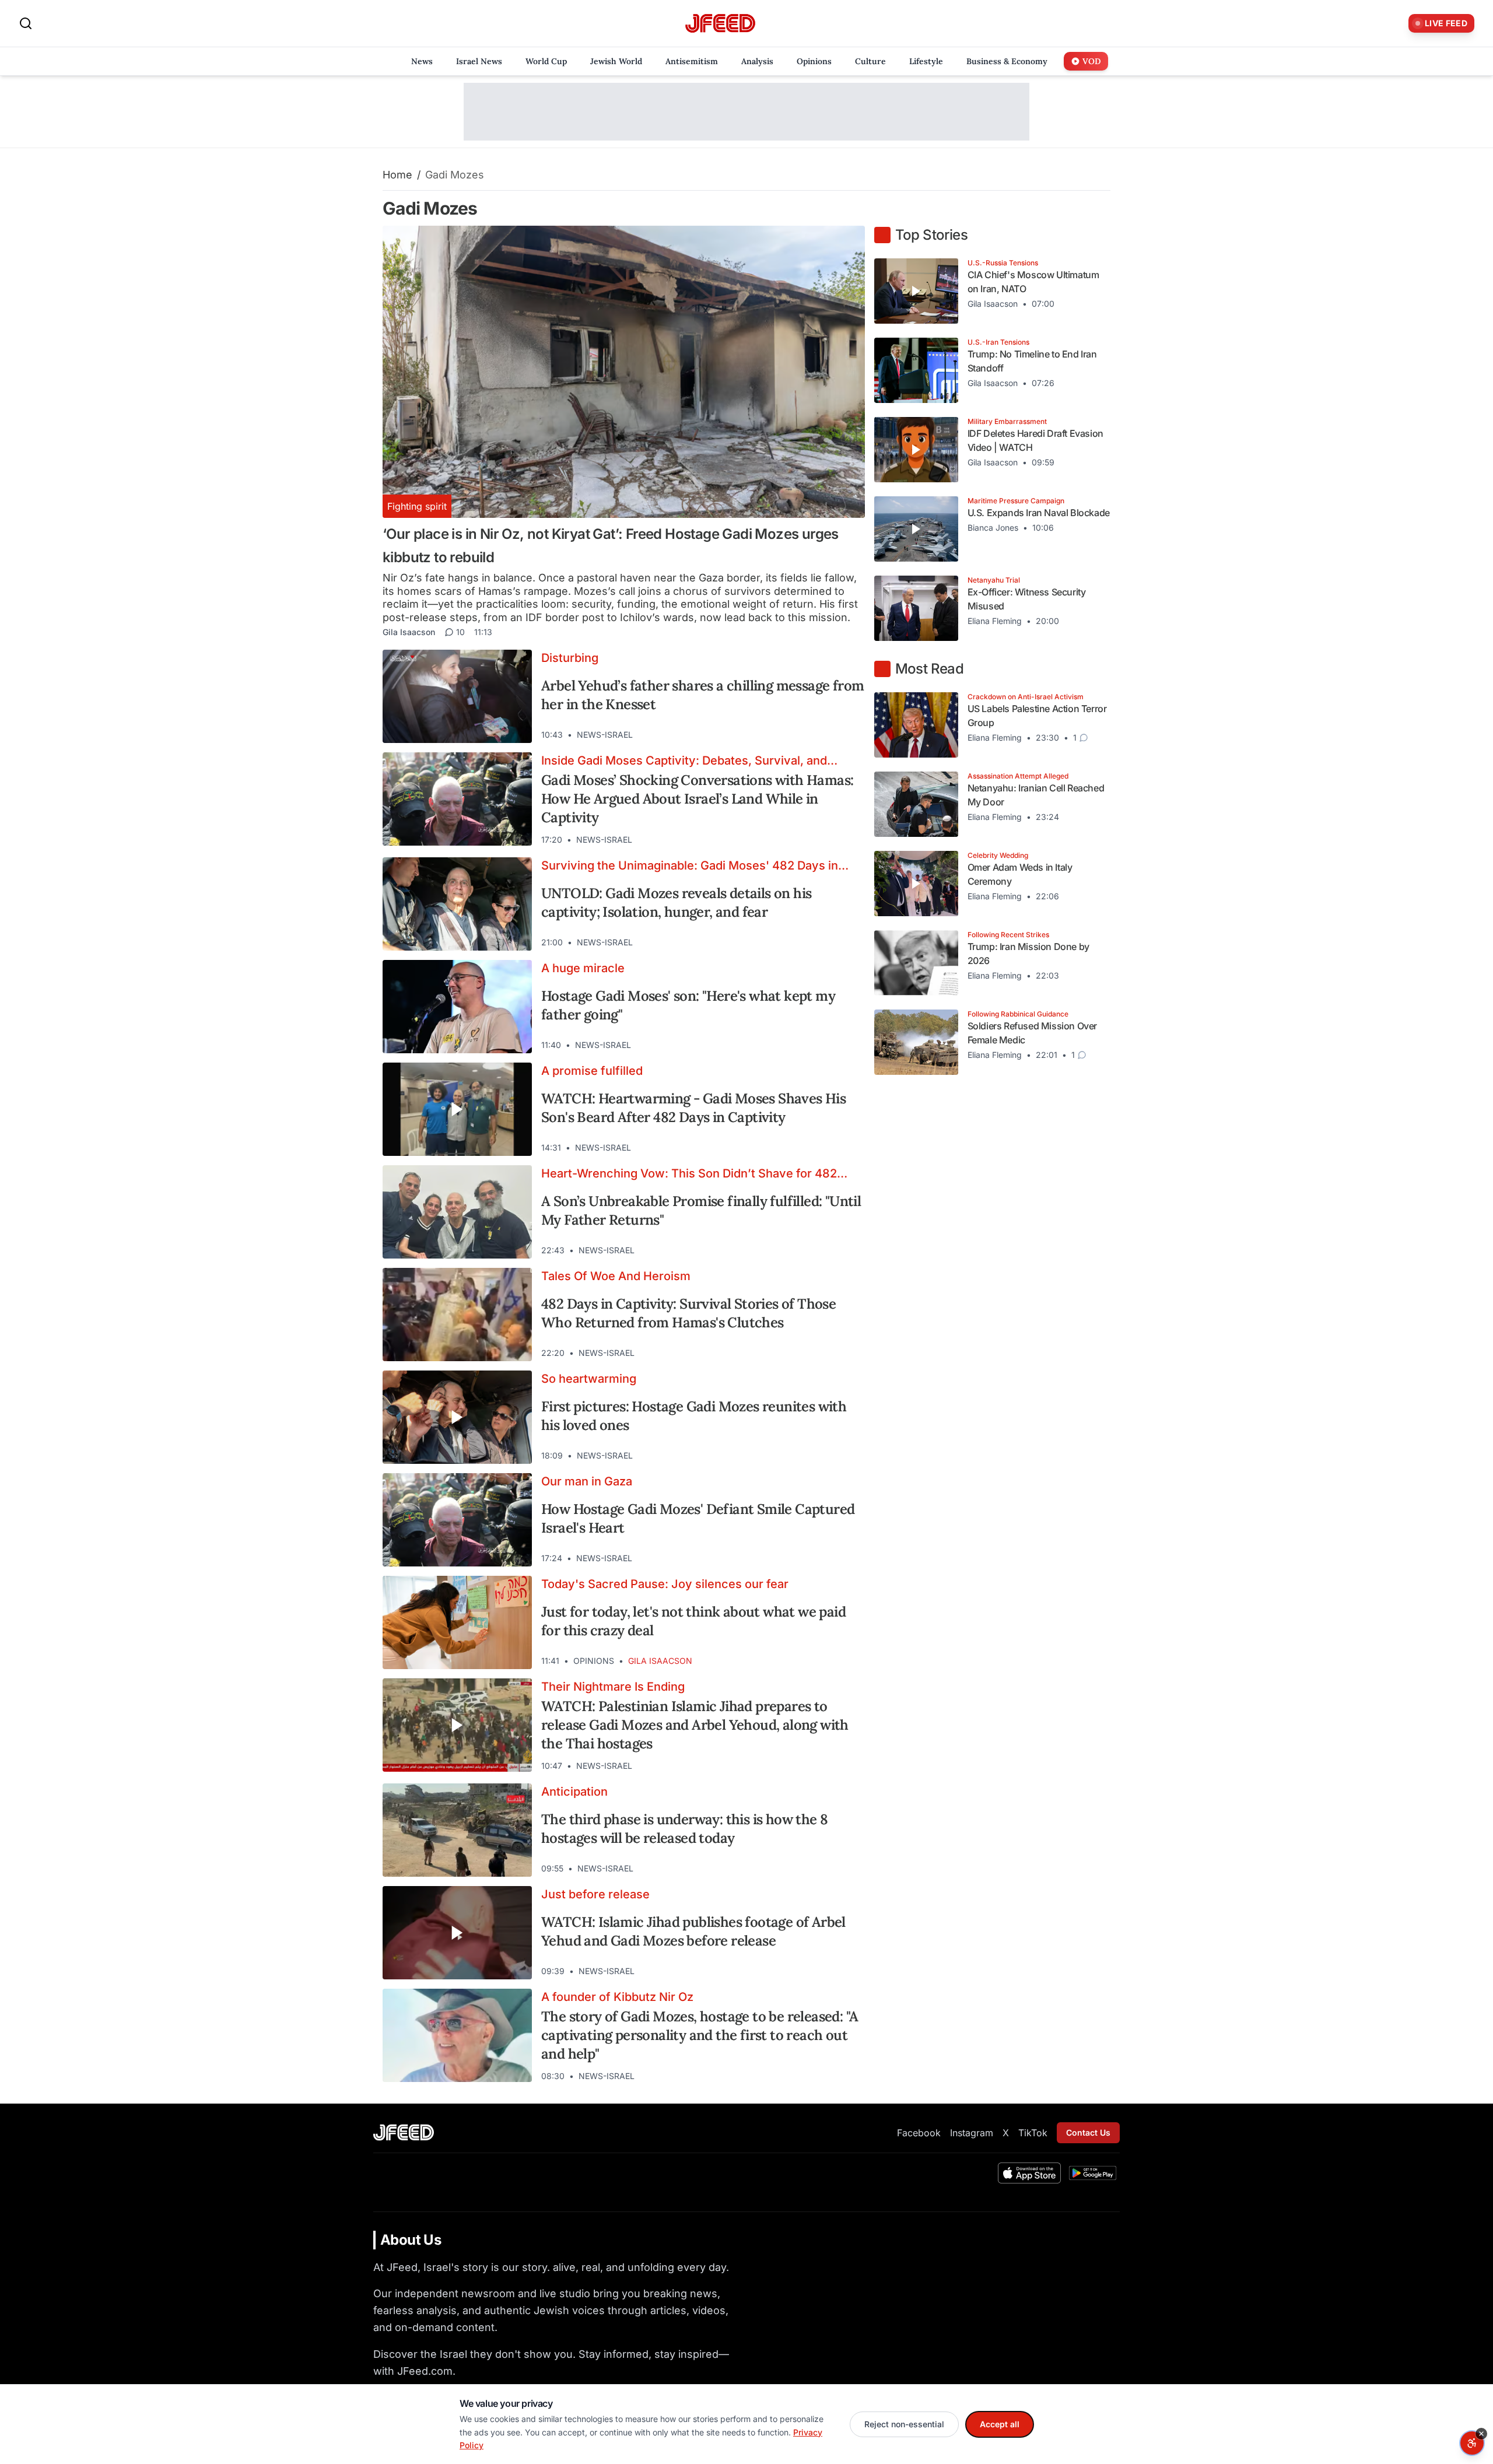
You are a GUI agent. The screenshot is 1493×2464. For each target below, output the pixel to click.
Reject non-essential (904, 2424)
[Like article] (805, 735)
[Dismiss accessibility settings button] (1481, 2434)
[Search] (26, 23)
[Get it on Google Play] (1093, 2173)
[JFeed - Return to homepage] (404, 2132)
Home (397, 175)
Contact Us (1088, 2132)
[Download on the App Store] (1029, 2173)
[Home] (720, 24)
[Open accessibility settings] (1472, 2443)
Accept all (1000, 2424)
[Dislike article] (826, 735)
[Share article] (847, 735)
